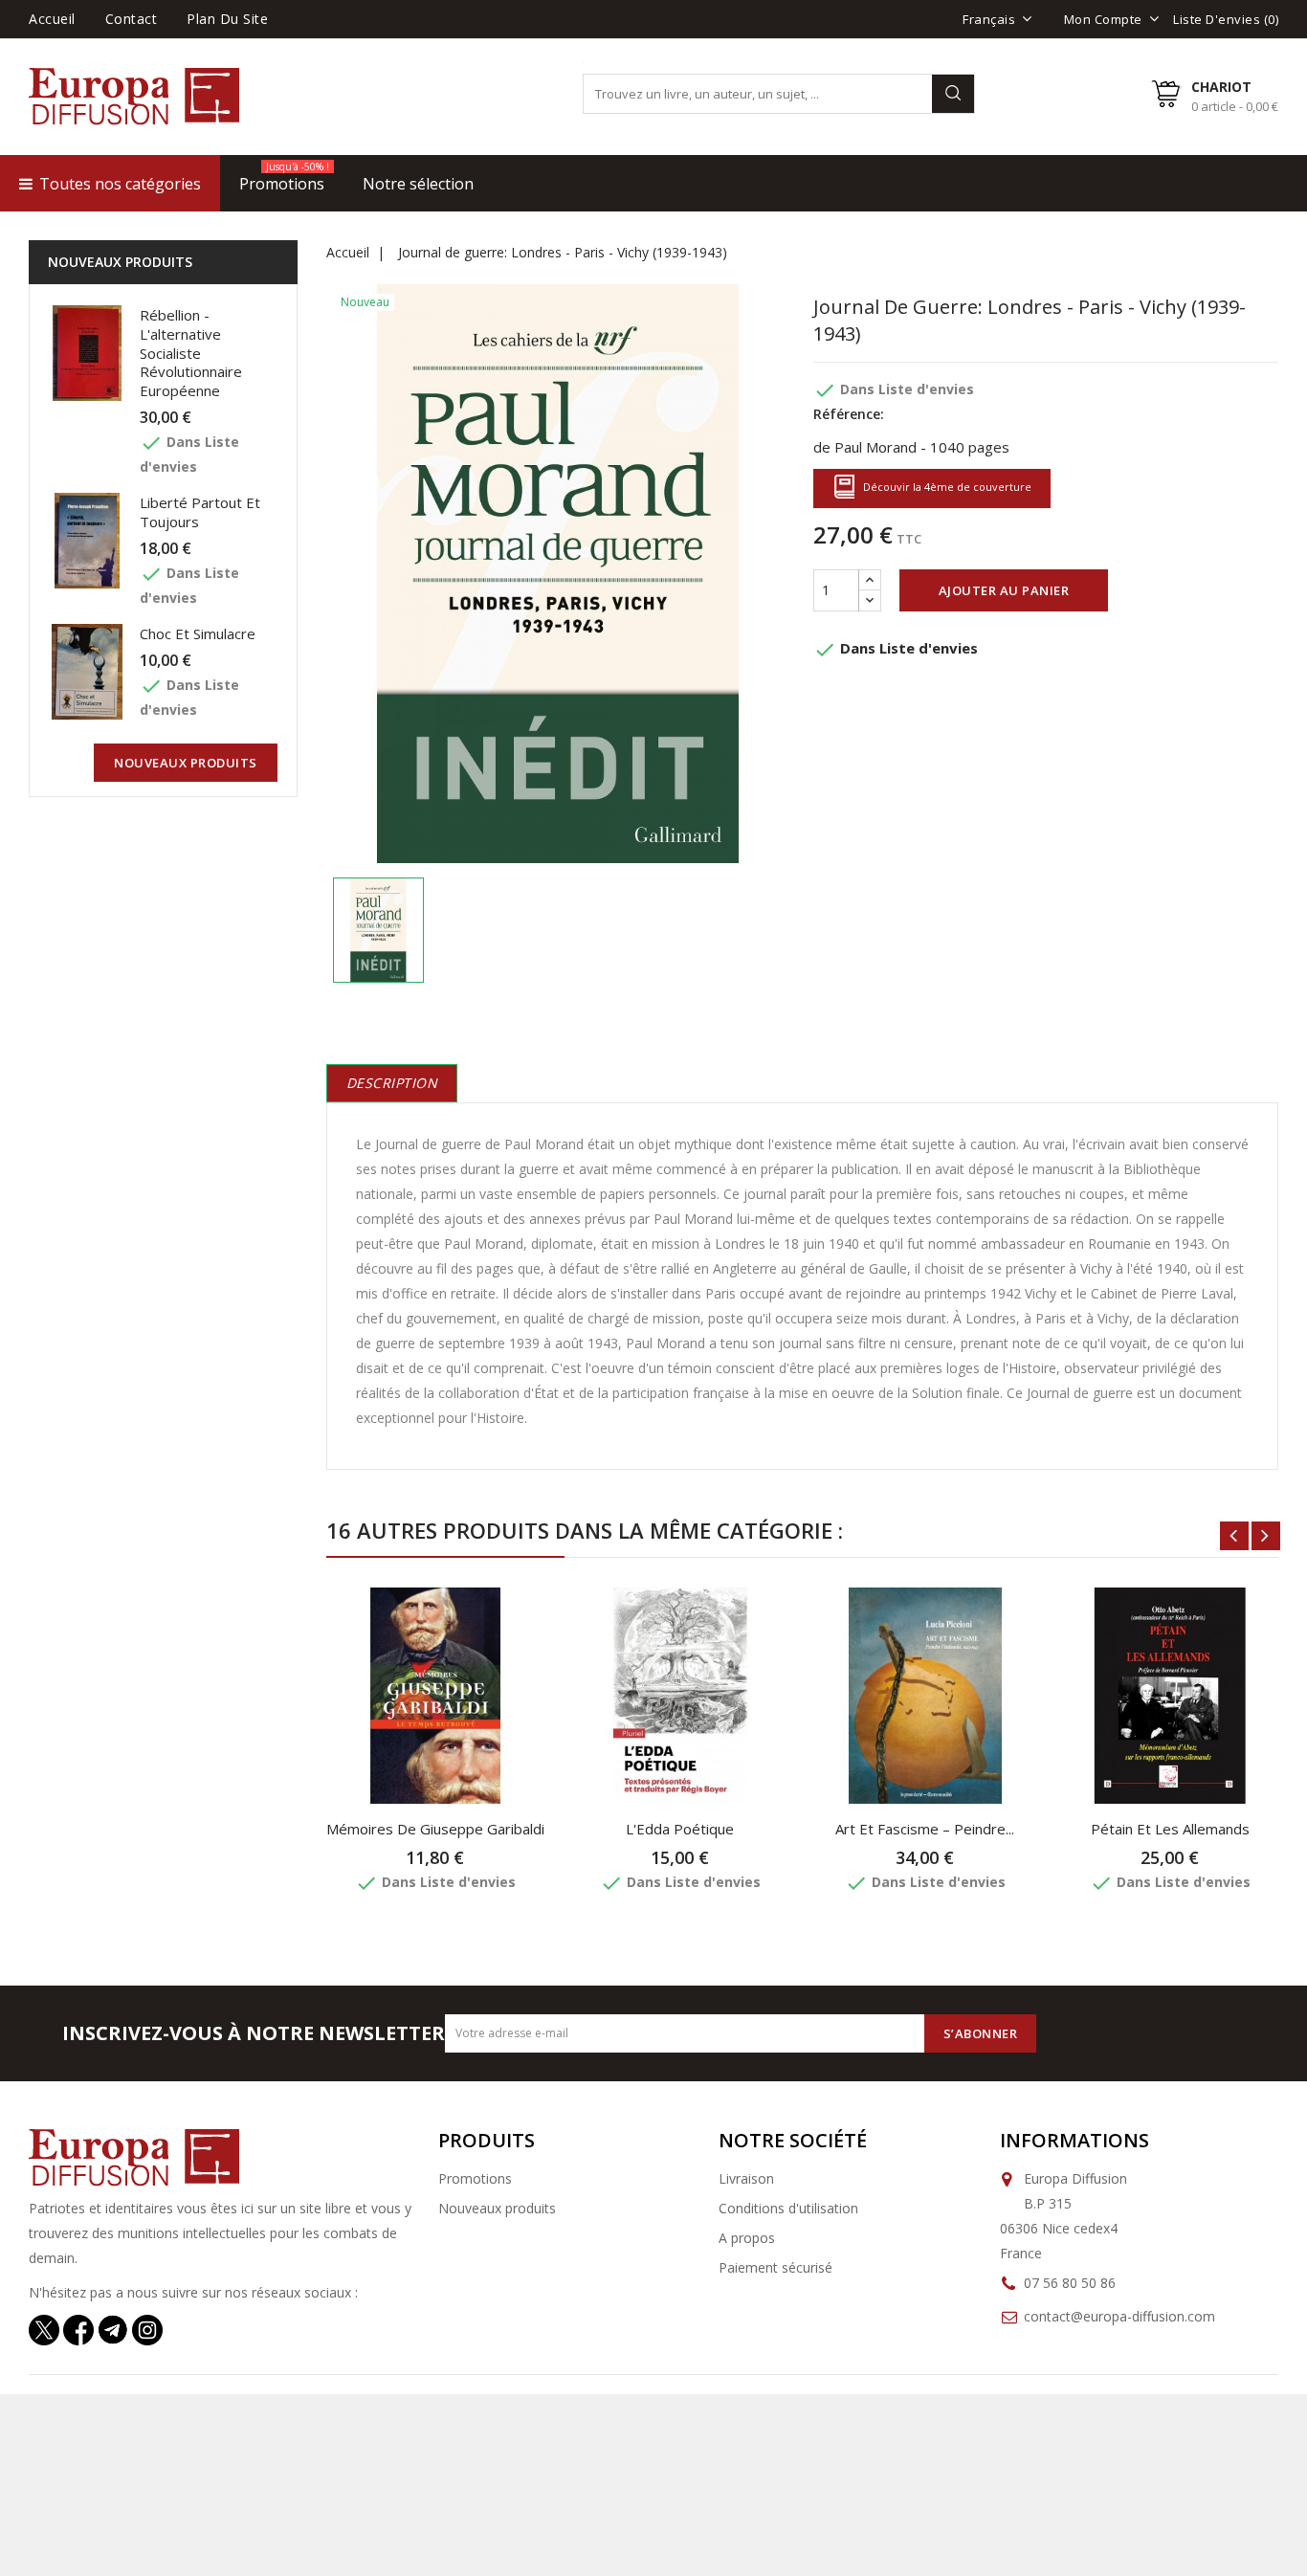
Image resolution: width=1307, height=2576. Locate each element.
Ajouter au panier (1004, 590)
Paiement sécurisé (775, 2267)
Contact (132, 19)
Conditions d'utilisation (788, 2208)
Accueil (52, 19)
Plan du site (227, 19)
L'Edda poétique (680, 1829)
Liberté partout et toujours (200, 512)
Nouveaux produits (497, 2208)
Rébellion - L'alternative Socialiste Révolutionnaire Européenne (191, 353)
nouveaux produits (186, 763)
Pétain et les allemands (1170, 1829)
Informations (1074, 2140)
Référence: (849, 414)
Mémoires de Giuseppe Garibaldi (435, 1829)
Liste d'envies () (1226, 19)
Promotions (475, 2178)
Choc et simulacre (198, 633)
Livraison (746, 2178)
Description (392, 1083)
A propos (747, 2238)
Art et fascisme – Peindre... (925, 1829)
